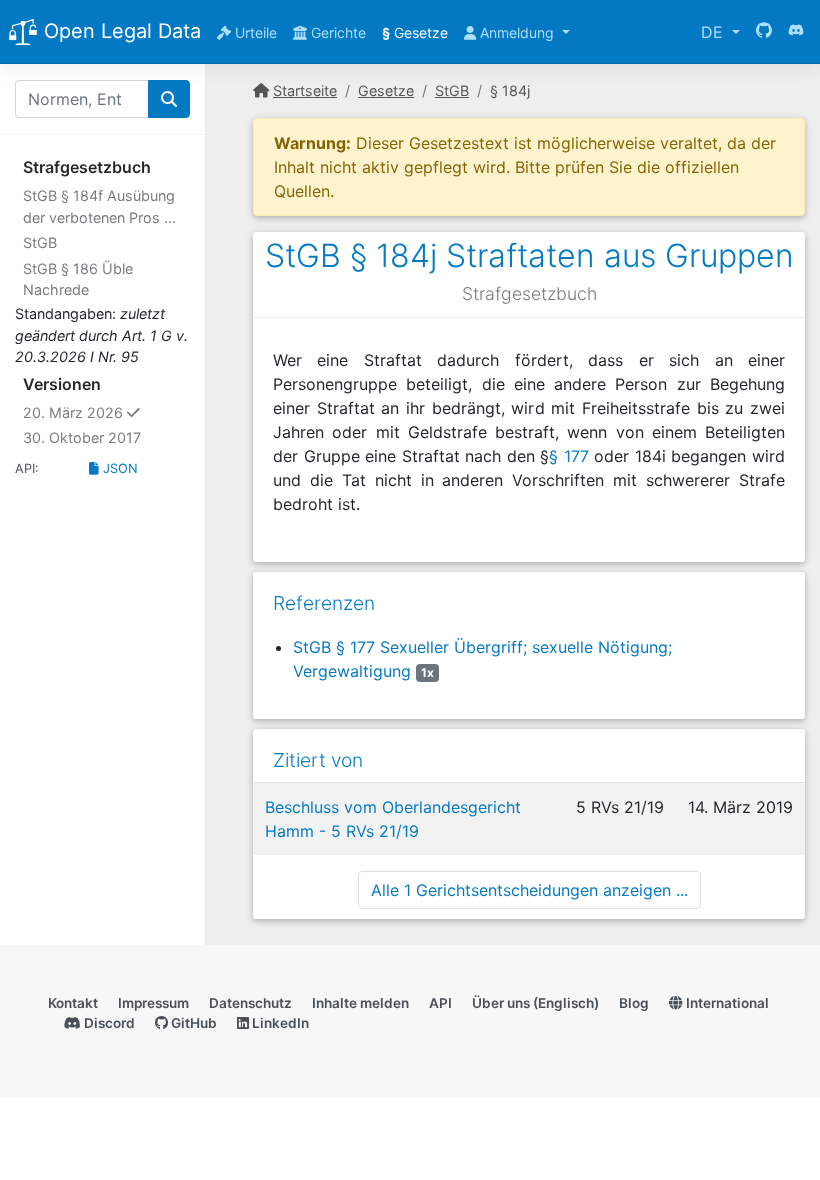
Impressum (153, 1003)
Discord (108, 1023)
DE (714, 32)
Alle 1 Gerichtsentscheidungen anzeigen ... (529, 890)
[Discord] (796, 32)
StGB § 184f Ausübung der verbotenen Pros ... (99, 206)
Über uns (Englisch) (535, 1003)
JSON (118, 468)
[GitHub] (764, 32)
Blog (634, 1003)
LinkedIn (279, 1023)
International (726, 1003)
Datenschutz (250, 1003)
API (440, 1003)
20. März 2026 (106, 412)
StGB (40, 242)
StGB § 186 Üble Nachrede (78, 279)
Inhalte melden (360, 1003)
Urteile (254, 32)
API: (27, 468)
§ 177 (569, 456)
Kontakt (73, 1003)
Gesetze (415, 32)
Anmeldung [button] (517, 32)
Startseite (305, 90)
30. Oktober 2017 (82, 437)
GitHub (192, 1023)
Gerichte (336, 32)
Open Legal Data (119, 31)
